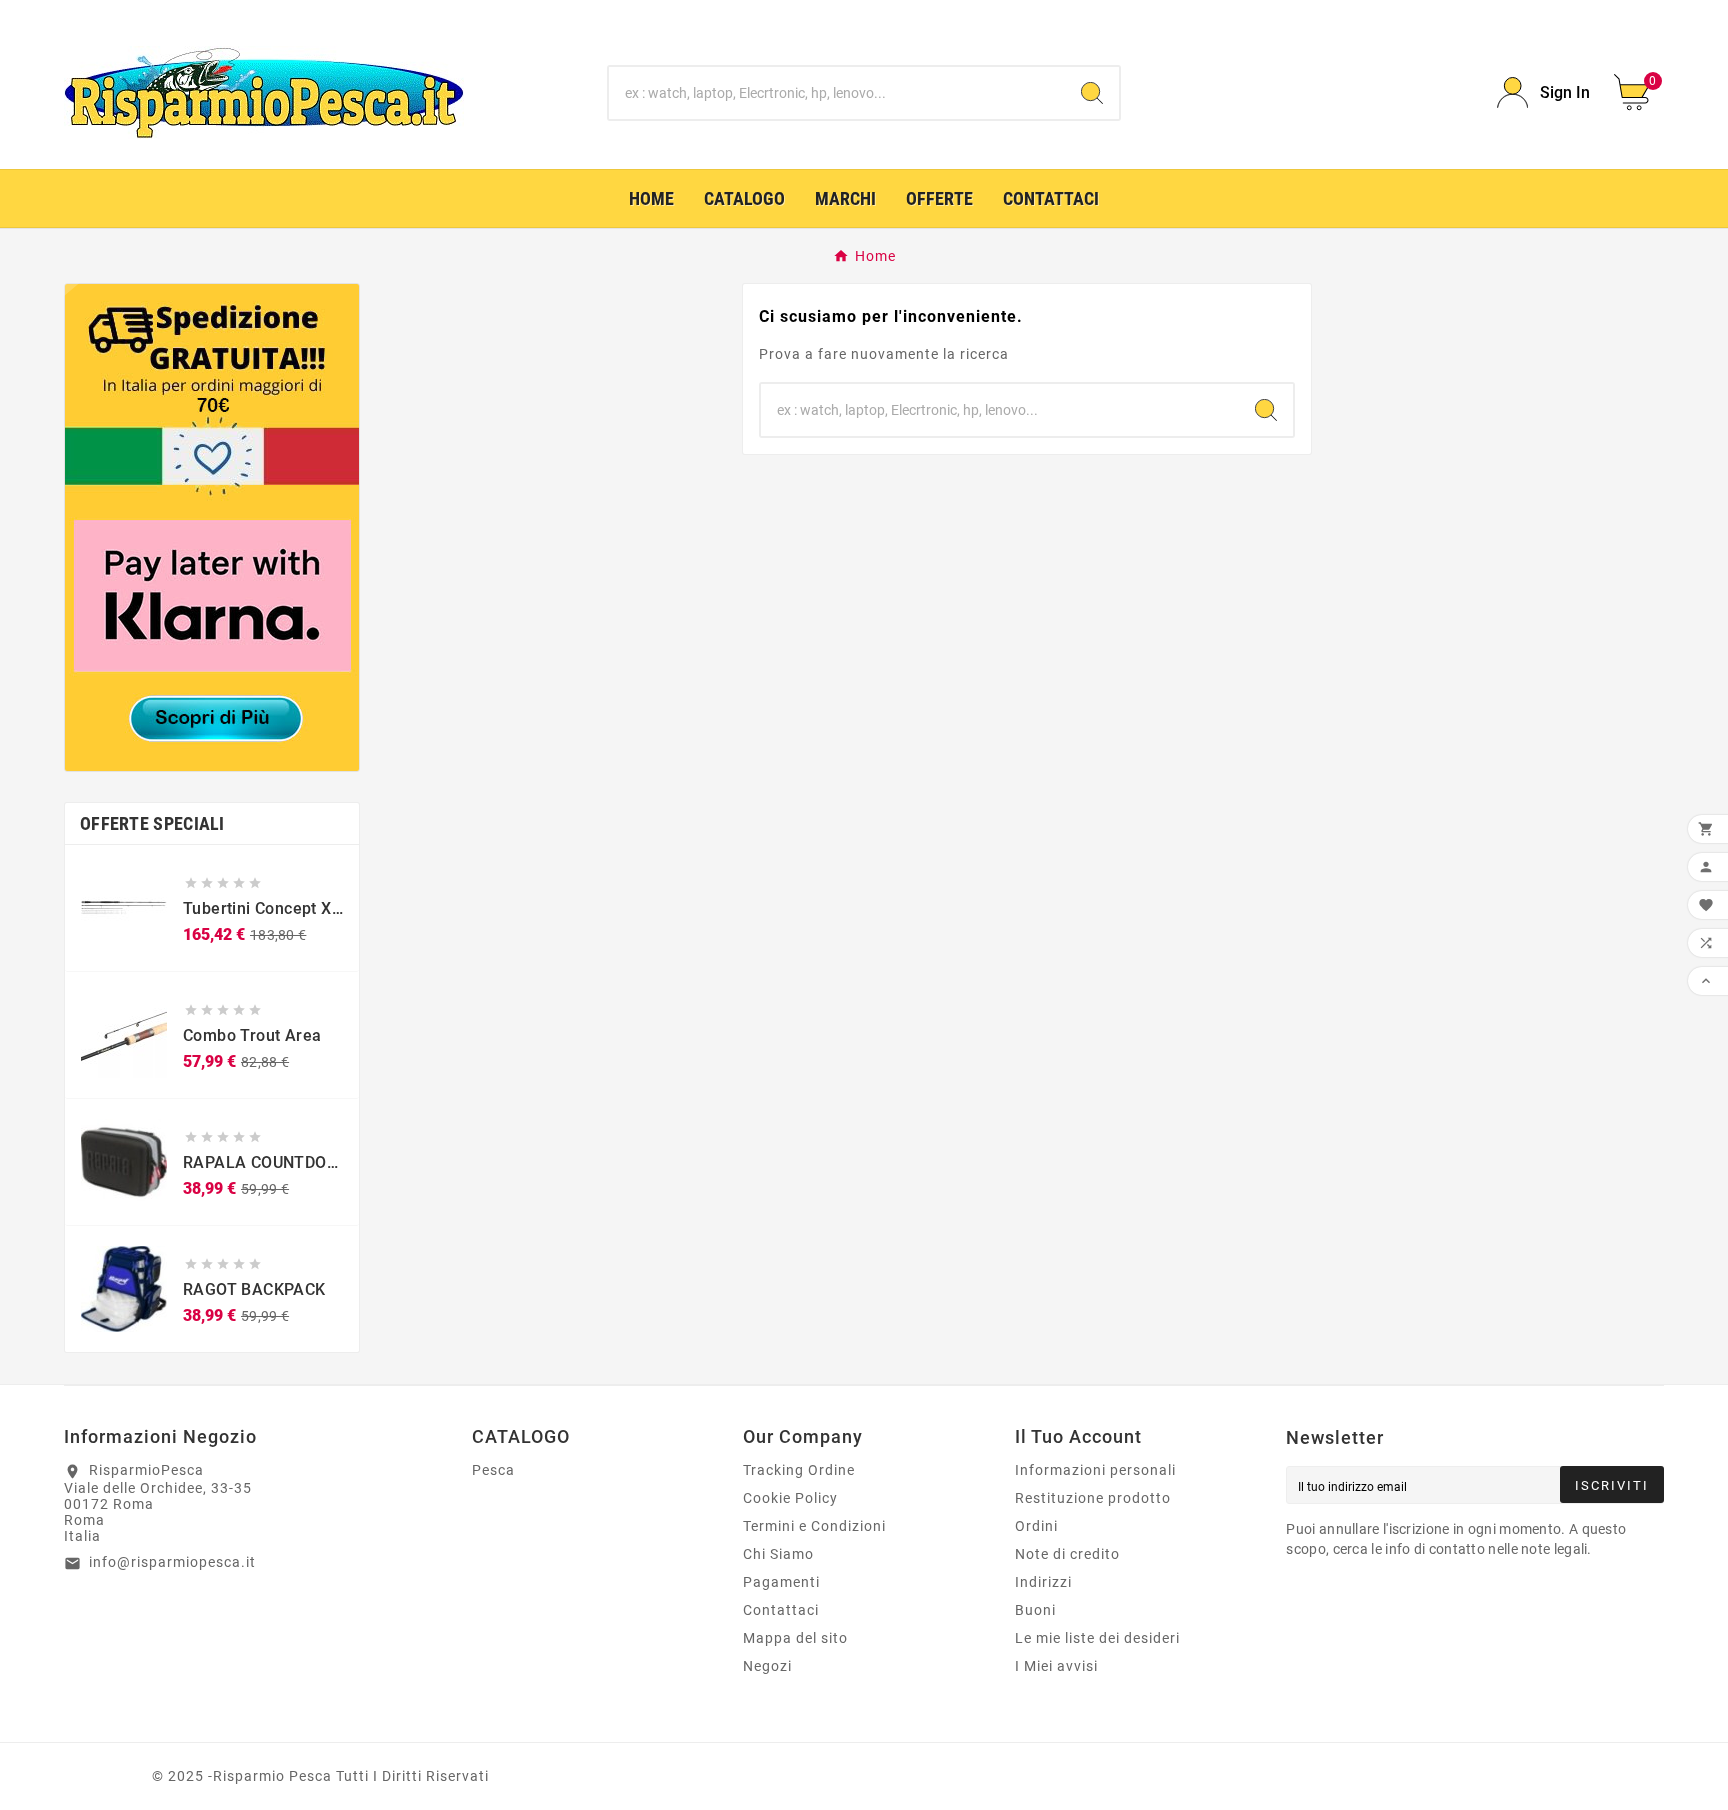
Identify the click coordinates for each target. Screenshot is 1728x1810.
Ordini (1036, 1526)
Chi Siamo (778, 1554)
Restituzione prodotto (1093, 1498)
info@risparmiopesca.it (172, 1562)
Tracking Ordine (799, 1470)
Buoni (1035, 1610)
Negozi (767, 1666)
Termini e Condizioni (814, 1526)
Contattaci (781, 1610)
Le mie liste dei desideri (1097, 1638)
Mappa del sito (795, 1638)
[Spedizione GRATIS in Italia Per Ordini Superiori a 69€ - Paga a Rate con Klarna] (212, 527)
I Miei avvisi (1056, 1666)
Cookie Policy (790, 1498)
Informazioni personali (1095, 1470)
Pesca (493, 1470)
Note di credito (1067, 1554)
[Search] (1092, 93)
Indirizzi (1043, 1582)
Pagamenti (781, 1582)
